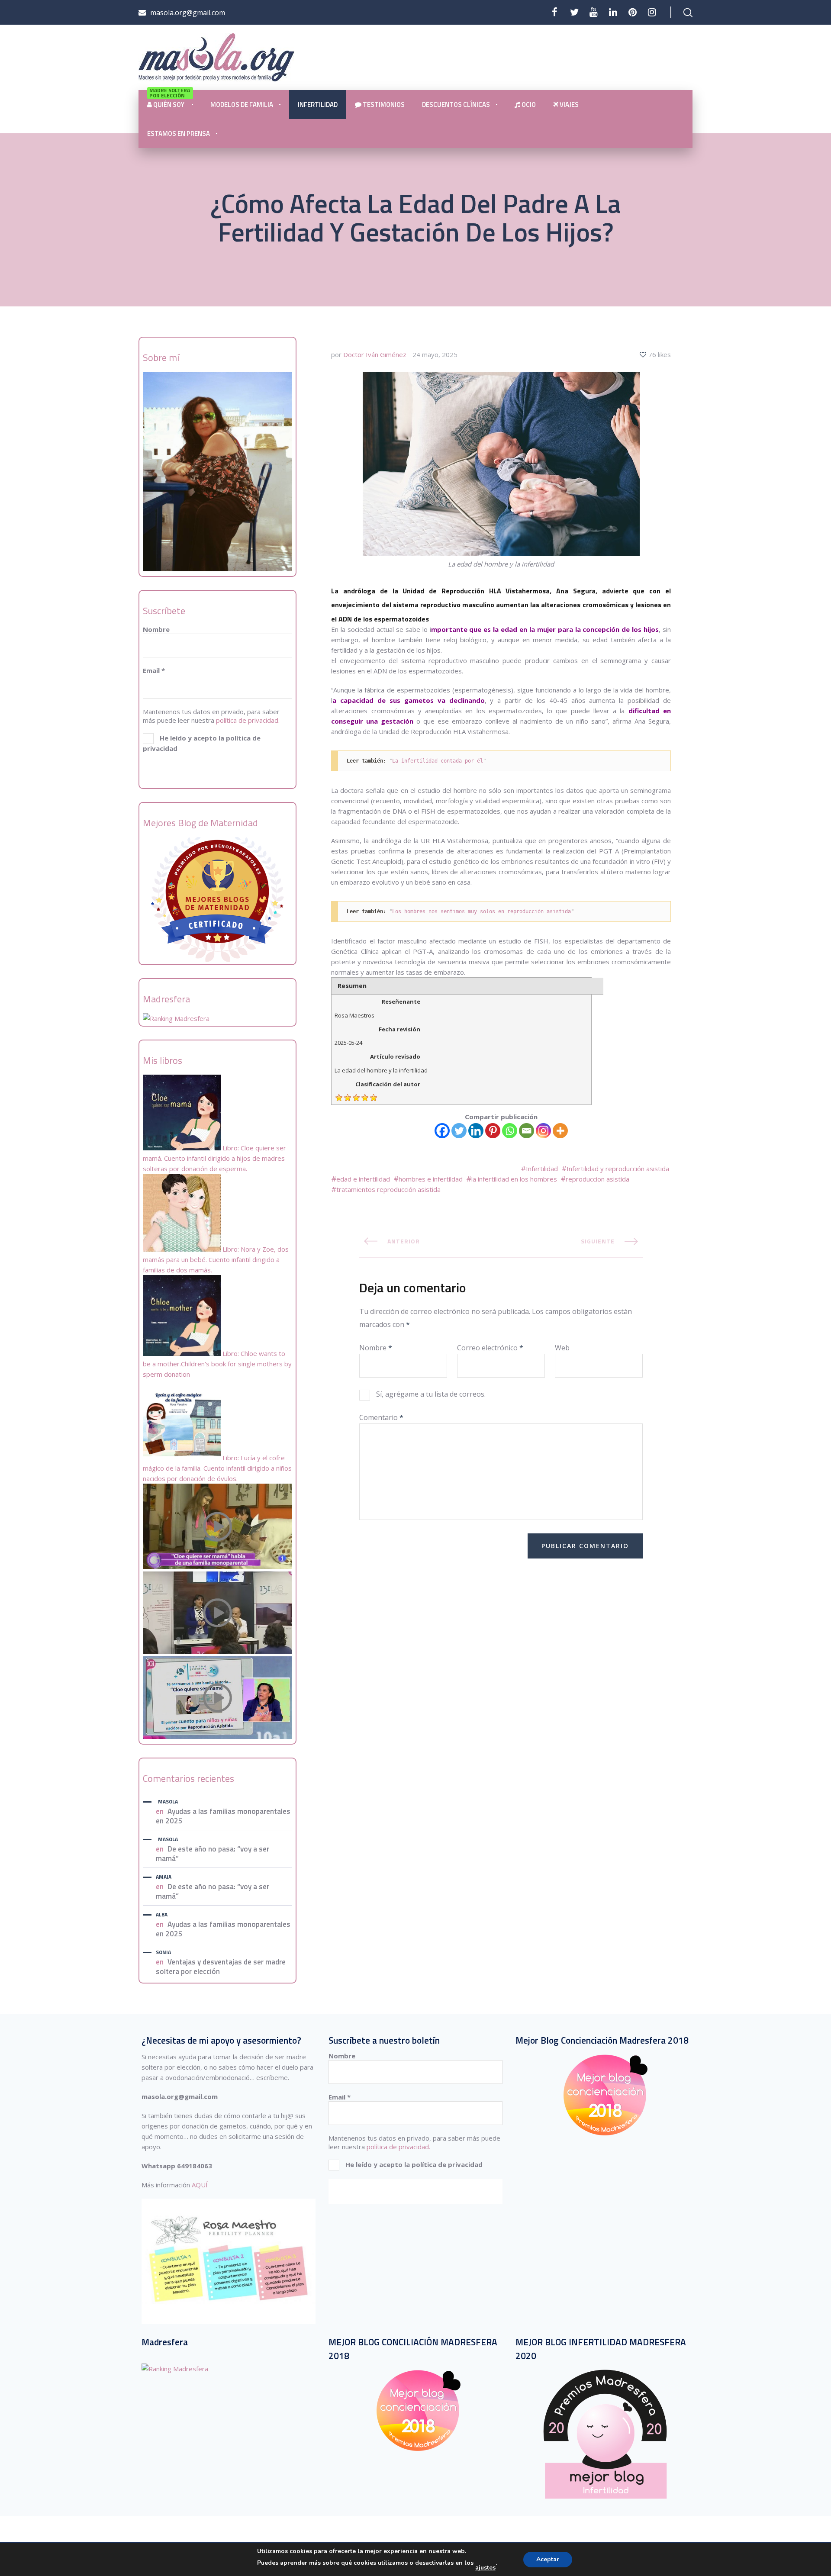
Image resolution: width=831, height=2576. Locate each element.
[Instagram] (543, 1131)
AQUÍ (200, 2185)
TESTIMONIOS (383, 105)
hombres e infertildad (431, 1179)
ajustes (485, 2568)
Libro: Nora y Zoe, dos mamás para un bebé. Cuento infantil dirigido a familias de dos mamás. (216, 1259)
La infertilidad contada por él (438, 761)
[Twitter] (574, 12)
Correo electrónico (490, 1347)
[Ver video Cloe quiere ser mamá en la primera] (217, 1566)
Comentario (381, 1417)
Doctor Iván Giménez (375, 354)
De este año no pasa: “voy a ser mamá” (213, 1854)
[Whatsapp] (510, 1131)
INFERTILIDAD (318, 105)
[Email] (527, 1131)
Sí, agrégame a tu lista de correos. (430, 1394)
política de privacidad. (248, 720)
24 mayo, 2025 (435, 354)
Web (562, 1347)
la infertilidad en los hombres (514, 1179)
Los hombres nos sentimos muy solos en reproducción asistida (482, 911)
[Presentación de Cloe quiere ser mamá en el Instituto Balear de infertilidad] (217, 1651)
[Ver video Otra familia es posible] (217, 1736)
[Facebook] (555, 12)
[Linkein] (613, 12)
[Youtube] (594, 12)
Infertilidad (542, 1169)
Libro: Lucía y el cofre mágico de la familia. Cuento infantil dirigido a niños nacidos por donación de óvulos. (217, 1468)
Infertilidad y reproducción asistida (618, 1169)
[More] (560, 1131)
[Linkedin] (476, 1131)
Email (154, 670)
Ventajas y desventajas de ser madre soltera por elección (221, 1967)
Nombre (156, 629)
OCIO (528, 105)
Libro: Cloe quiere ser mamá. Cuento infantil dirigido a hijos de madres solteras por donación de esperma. (214, 1158)
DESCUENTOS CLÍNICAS (456, 105)
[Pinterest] (633, 12)
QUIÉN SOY (170, 100)
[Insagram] (652, 12)
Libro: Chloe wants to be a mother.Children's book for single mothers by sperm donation (217, 1364)
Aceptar (548, 2559)
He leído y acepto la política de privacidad (202, 743)
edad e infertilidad (363, 1179)
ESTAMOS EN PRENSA (179, 134)
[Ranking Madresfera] (176, 1018)
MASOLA (168, 1802)
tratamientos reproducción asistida (388, 1189)
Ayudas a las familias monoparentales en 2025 (223, 1816)
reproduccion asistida (597, 1179)
